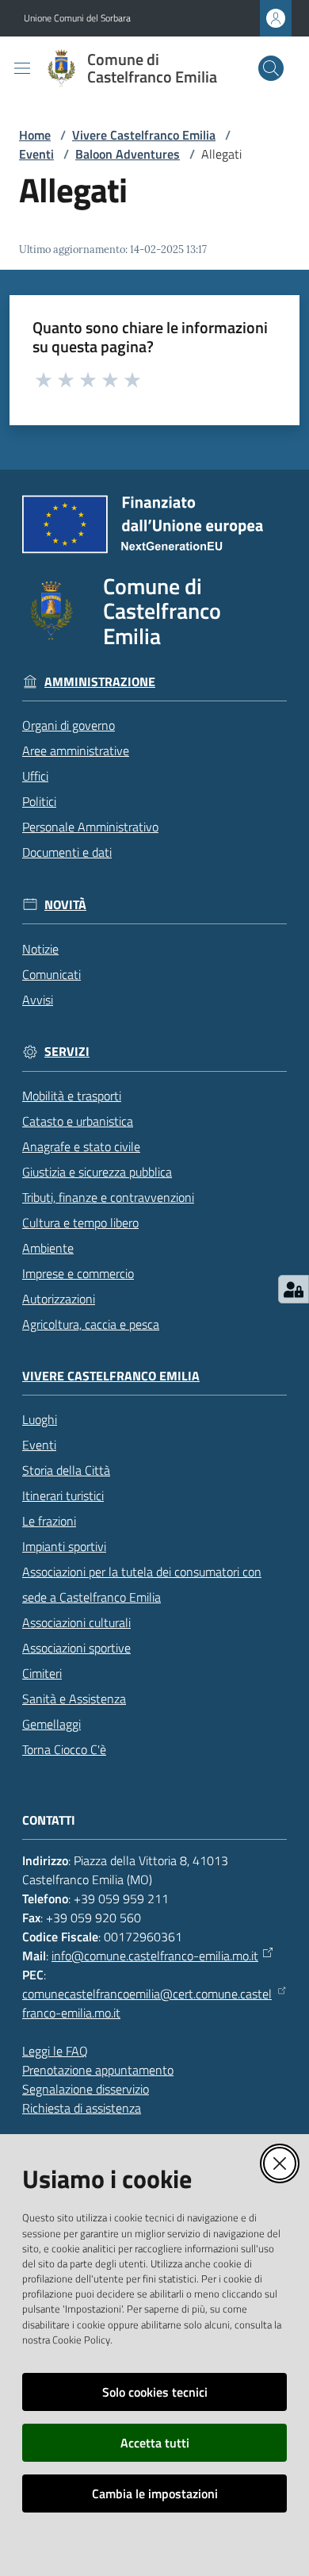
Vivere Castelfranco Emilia (144, 135)
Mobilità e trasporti (72, 1096)
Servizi (67, 1052)
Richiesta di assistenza (82, 2108)
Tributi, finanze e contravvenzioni (108, 1197)
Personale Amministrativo (90, 827)
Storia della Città (66, 1470)
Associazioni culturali (76, 1622)
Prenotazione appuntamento (98, 2070)
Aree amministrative (76, 751)
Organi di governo (69, 725)
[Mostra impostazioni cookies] (294, 1289)
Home (35, 135)
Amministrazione (100, 682)
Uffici (35, 776)
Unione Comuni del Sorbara (77, 18)
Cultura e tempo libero (80, 1223)
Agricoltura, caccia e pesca (91, 1324)
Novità (65, 905)
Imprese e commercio (78, 1273)
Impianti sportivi (64, 1546)
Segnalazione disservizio (86, 2089)
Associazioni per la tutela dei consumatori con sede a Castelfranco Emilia (142, 1584)
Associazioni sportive (76, 1648)
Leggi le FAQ (55, 2051)
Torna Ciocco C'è (64, 1749)
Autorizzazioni (59, 1299)
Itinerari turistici (63, 1495)
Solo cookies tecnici (155, 2392)
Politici (39, 801)
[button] (271, 68)
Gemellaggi (51, 1724)
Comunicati (51, 974)
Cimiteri (42, 1673)
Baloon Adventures (128, 154)
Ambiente (48, 1248)
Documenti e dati (67, 852)
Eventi (36, 154)
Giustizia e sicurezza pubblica (97, 1172)
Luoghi (40, 1419)
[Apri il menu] (22, 68)
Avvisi (38, 1000)
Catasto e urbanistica (78, 1121)
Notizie (40, 949)
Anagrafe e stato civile (81, 1146)
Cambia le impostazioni (155, 2493)
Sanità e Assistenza (74, 1699)
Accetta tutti (155, 2443)
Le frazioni (49, 1521)
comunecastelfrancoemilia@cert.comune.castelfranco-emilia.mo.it (147, 2003)
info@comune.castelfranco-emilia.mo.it (155, 1956)
